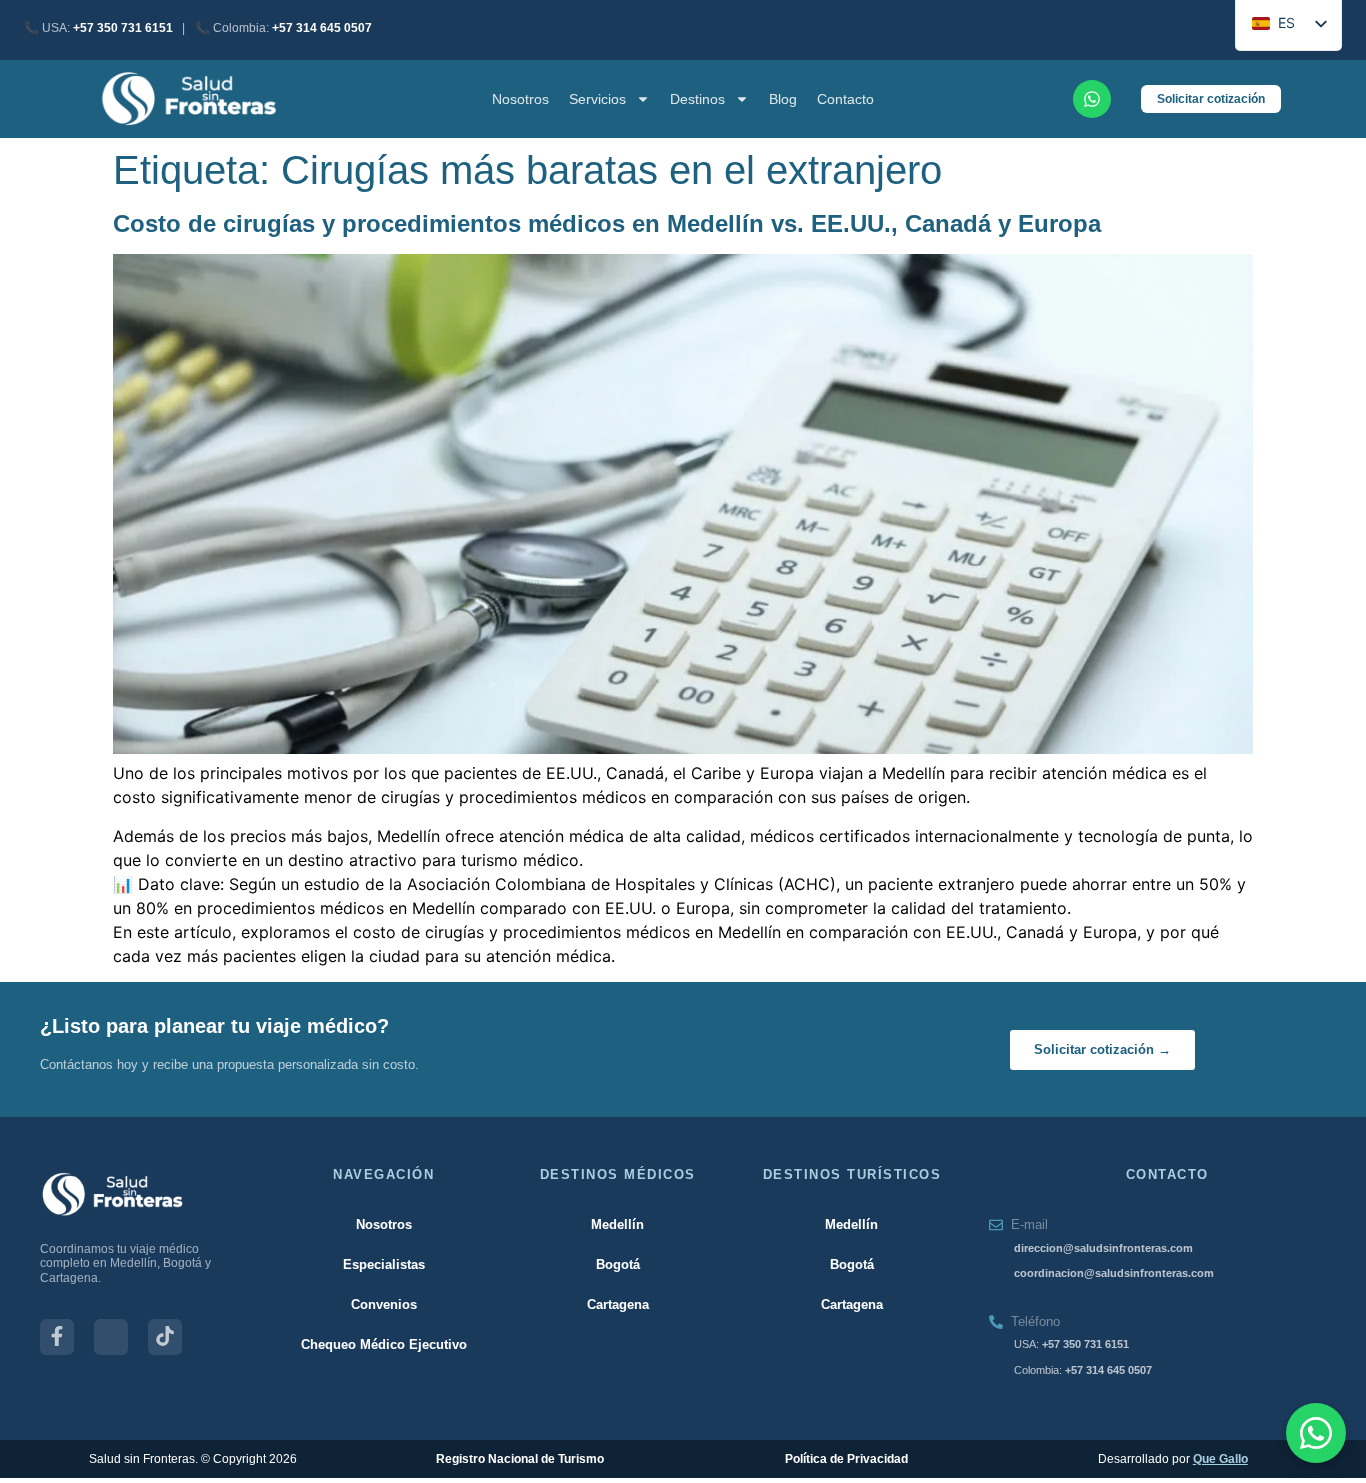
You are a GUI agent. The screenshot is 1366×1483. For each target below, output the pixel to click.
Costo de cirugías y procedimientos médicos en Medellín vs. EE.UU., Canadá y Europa (607, 223)
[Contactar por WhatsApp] (1316, 1433)
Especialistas (384, 1264)
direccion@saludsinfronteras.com (1103, 1248)
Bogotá (618, 1264)
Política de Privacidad (846, 1459)
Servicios (597, 99)
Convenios (384, 1304)
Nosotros (520, 99)
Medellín (617, 1224)
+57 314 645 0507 (322, 28)
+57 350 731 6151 (123, 28)
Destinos (697, 99)
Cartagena (618, 1304)
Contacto (845, 99)
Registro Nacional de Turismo (520, 1459)
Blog (783, 99)
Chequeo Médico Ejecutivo (384, 1344)
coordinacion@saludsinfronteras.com (1114, 1273)
